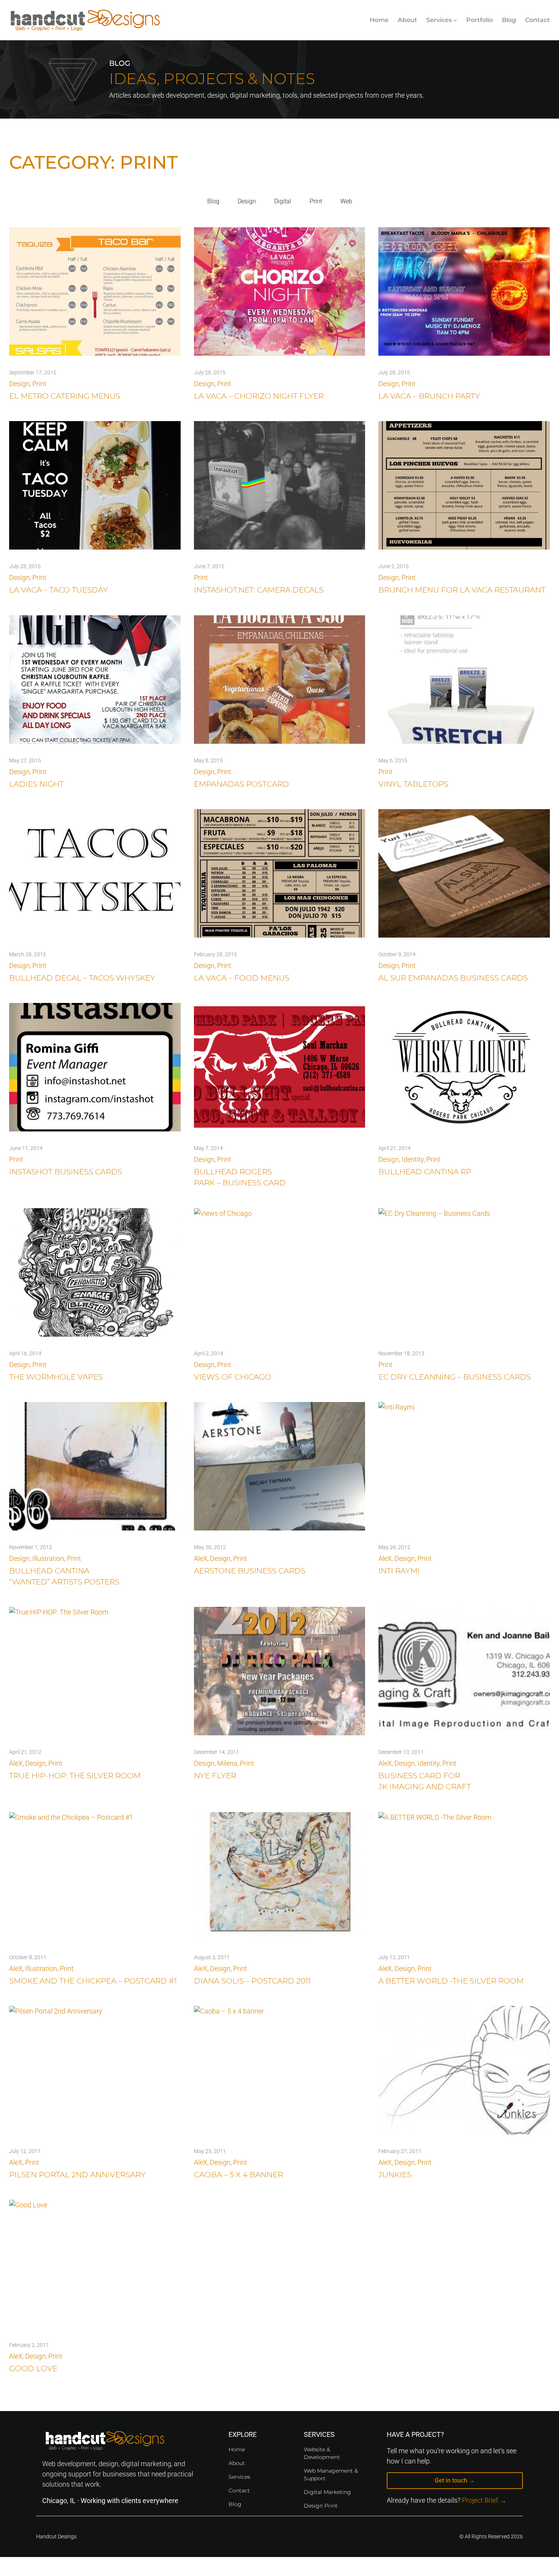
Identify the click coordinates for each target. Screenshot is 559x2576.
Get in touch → (455, 2480)
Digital (283, 201)
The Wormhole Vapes (56, 1377)
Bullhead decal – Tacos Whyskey (82, 978)
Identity (413, 1159)
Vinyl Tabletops (413, 784)
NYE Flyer (215, 1776)
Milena (227, 1763)
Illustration (48, 1558)
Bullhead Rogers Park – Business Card (240, 1177)
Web (346, 201)
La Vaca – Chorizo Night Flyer (259, 396)
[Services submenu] (455, 20)
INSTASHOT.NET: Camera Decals (259, 590)
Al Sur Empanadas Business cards (453, 978)
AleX (201, 1558)
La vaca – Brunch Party (429, 396)
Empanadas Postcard (241, 784)
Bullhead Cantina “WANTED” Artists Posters (64, 1576)
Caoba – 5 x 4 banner (238, 2175)
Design (247, 201)
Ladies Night (36, 784)
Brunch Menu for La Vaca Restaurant (462, 590)
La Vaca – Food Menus (242, 978)
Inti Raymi (399, 1571)
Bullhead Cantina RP (425, 1172)
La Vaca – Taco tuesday (59, 590)
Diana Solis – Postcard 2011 (252, 1981)
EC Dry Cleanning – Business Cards (455, 1377)
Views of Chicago (233, 1377)
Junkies (395, 2175)
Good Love (33, 2368)
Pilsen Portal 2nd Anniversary (77, 2175)
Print (316, 201)
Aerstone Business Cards (250, 1571)
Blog (213, 201)
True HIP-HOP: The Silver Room (75, 1776)
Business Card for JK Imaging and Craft (425, 1781)
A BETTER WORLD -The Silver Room (451, 1981)
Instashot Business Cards (66, 1172)
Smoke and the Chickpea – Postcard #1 (93, 1981)
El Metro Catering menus (65, 396)
